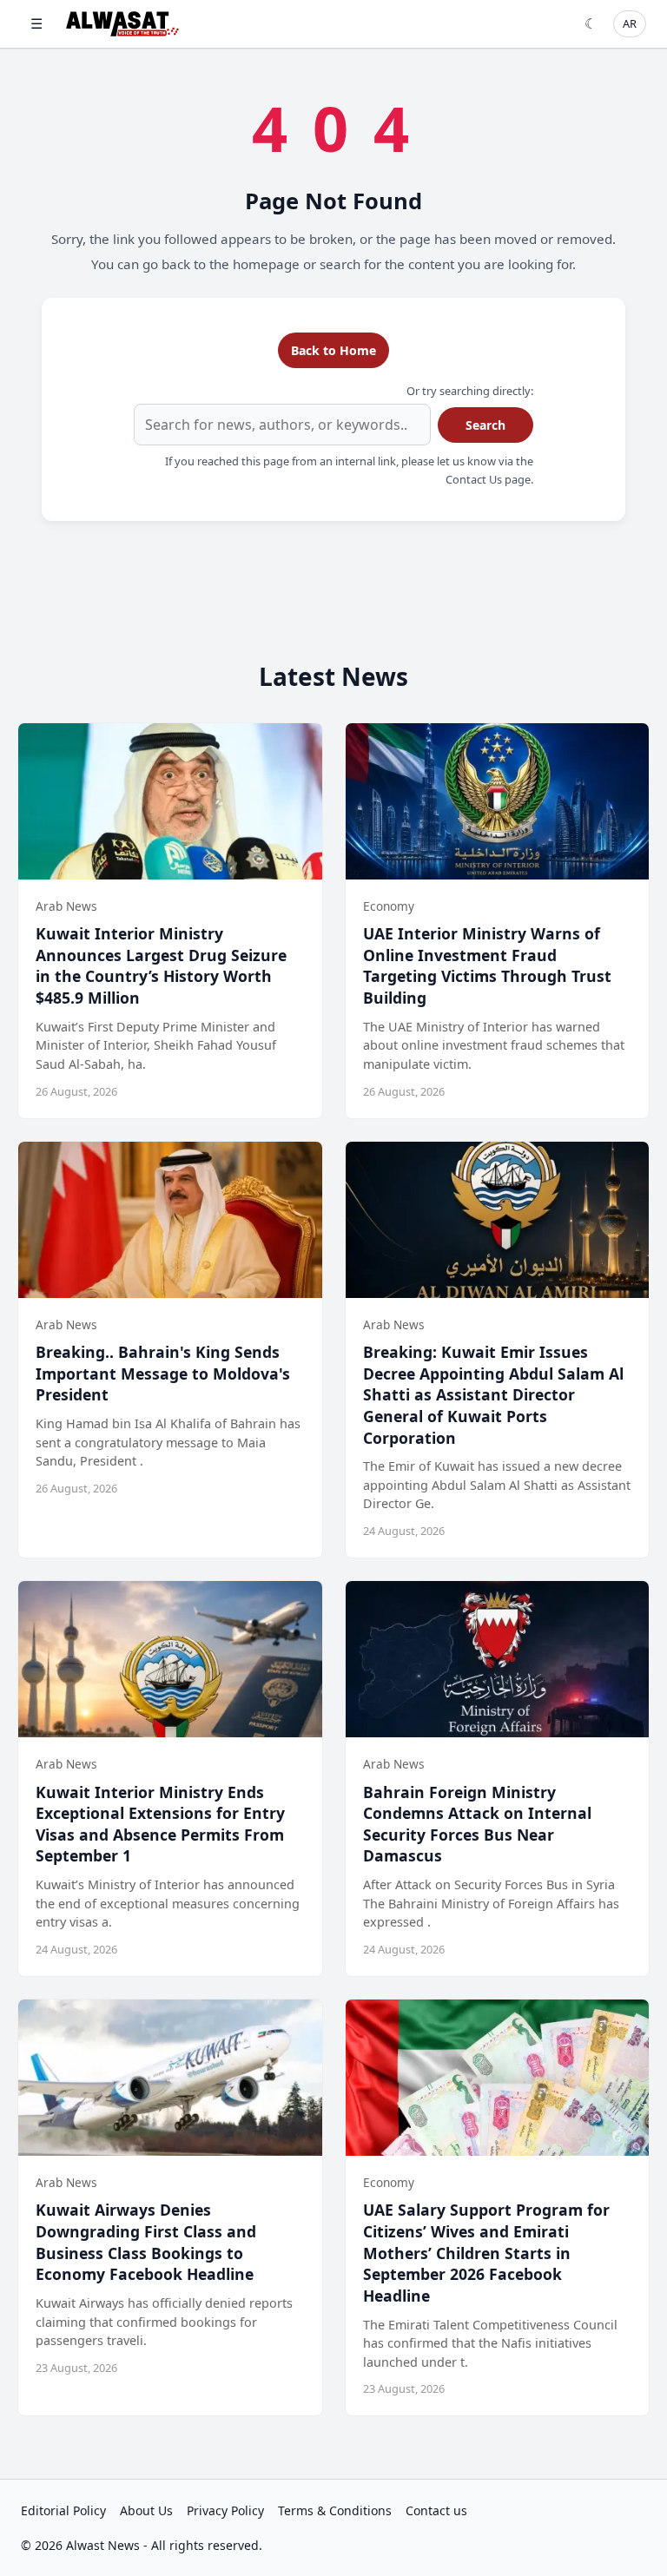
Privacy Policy (225, 2510)
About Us (146, 2510)
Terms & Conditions (335, 2510)
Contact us (436, 2510)
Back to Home (333, 350)
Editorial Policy (63, 2510)
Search (485, 425)
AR (630, 23)
